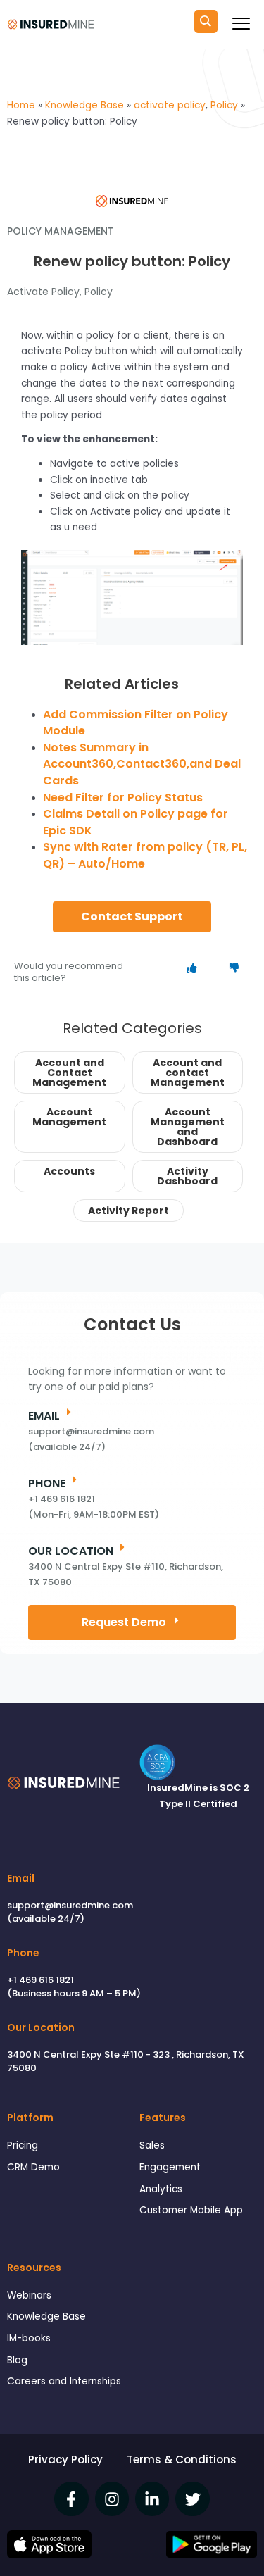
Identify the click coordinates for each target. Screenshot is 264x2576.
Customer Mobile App (191, 2210)
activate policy (43, 292)
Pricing (23, 2145)
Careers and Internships (64, 2381)
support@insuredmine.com (70, 1905)
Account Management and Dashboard (188, 1127)
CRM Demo (33, 2167)
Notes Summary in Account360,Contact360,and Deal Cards (142, 764)
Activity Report (128, 1211)
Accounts (69, 1171)
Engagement (170, 2167)
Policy (99, 292)
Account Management (69, 1117)
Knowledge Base (46, 2316)
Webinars (29, 2295)
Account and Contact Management (69, 1073)
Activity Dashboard (187, 1176)
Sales (152, 2145)
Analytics (161, 2189)
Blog (17, 2360)
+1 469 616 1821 (40, 1980)
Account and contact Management (188, 1073)
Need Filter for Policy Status (123, 798)
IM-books (29, 2338)
